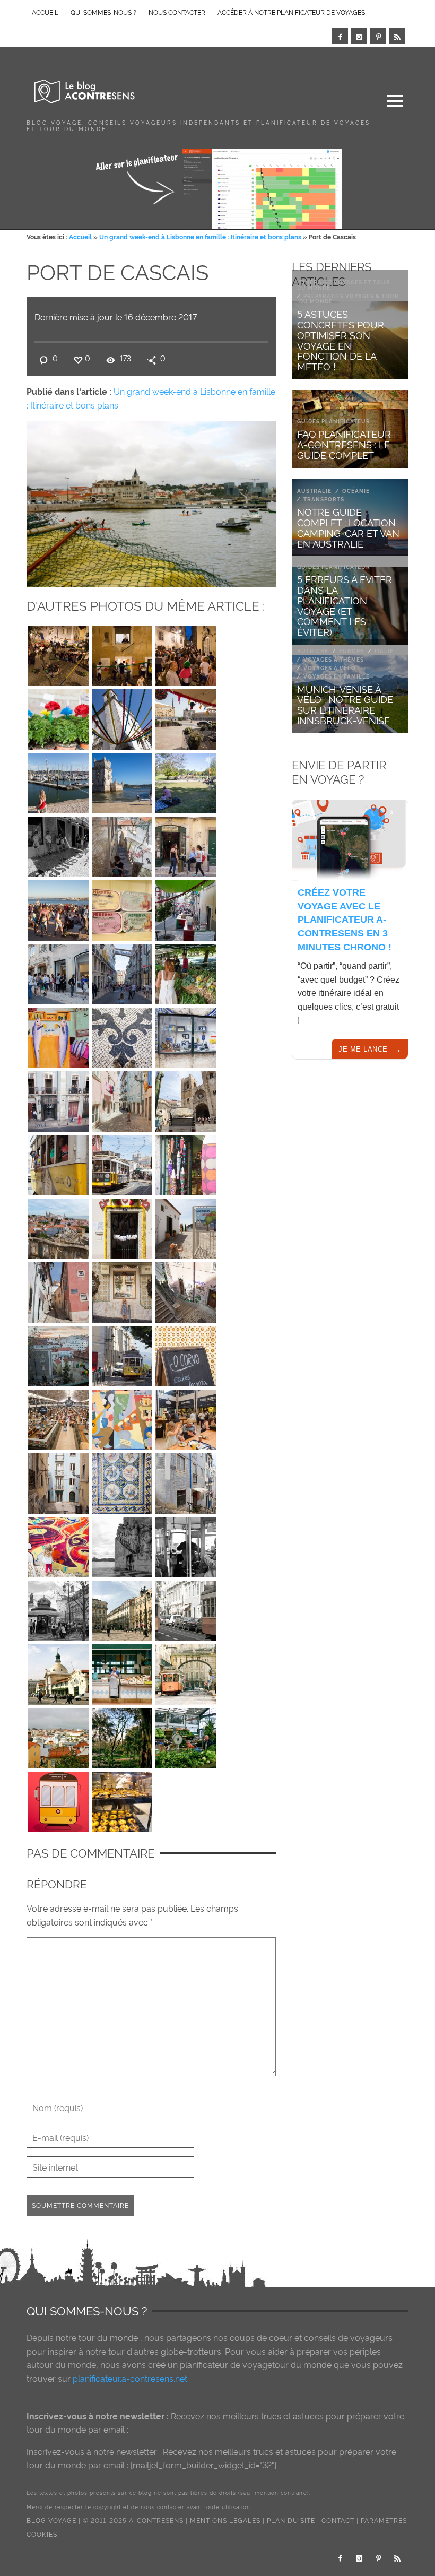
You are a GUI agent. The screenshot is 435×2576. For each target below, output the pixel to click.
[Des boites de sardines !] (122, 908)
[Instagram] (359, 36)
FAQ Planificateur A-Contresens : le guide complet (344, 444)
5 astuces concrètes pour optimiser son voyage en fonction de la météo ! (341, 340)
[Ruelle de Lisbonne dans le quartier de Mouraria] (58, 1481)
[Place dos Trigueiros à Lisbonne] (58, 653)
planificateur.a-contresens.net (130, 2378)
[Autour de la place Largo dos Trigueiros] (186, 1481)
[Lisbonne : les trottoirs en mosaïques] (122, 1035)
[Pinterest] (378, 36)
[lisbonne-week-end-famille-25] (122, 1354)
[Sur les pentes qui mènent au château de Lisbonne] (122, 844)
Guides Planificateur (334, 421)
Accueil (80, 236)
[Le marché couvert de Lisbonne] (58, 1672)
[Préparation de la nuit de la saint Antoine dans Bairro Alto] (186, 908)
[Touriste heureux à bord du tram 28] (58, 1163)
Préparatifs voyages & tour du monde (349, 298)
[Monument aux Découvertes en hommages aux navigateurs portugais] (122, 1545)
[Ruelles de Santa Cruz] (58, 1290)
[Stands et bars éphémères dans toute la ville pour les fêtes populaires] (122, 653)
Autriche (313, 651)
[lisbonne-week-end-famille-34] (186, 1163)
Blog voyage (51, 2520)
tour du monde (108, 2337)
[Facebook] (340, 36)
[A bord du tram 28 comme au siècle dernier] (186, 1545)
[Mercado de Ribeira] (186, 1736)
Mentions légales (225, 2520)
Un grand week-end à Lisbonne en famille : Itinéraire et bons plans (200, 236)
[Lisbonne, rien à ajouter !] (186, 1035)
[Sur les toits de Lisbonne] (58, 1736)
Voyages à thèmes (334, 659)
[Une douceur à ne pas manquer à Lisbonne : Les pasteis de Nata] (122, 1799)
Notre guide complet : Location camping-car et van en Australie (348, 527)
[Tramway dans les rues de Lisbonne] (186, 1672)
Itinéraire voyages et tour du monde (344, 285)
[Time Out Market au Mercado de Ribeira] (58, 1417)
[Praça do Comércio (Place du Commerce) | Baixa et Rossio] (186, 717)
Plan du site (291, 2520)
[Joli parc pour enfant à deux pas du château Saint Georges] (186, 1226)
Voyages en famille (337, 676)
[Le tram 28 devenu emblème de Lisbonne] (58, 1799)
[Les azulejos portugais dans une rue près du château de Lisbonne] (122, 1290)
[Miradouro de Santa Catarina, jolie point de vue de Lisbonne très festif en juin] (58, 908)
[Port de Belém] (58, 780)
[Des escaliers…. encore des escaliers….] (186, 1290)
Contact (338, 2520)
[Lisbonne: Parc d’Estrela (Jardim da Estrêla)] (122, 1736)
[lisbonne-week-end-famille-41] (58, 1035)
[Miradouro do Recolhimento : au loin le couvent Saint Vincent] (58, 1226)
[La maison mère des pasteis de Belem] (58, 844)
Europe (351, 651)
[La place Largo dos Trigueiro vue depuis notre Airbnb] (58, 1354)
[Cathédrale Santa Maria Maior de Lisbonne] (186, 1099)
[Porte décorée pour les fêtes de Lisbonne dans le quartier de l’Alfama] (122, 1226)
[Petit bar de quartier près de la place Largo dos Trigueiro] (186, 844)
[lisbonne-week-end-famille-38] (58, 1099)
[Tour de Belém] (122, 780)
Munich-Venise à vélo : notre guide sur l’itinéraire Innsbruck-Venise (345, 704)
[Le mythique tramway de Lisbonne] (186, 1608)
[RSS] (397, 36)
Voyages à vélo (330, 668)
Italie (384, 651)
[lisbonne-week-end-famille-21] (186, 1417)
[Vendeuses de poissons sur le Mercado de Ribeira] (122, 1672)
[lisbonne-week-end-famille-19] (122, 1481)
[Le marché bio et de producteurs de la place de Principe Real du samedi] (186, 972)
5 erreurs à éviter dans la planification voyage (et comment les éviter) (345, 605)
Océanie (356, 491)
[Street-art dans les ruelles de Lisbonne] (122, 1417)
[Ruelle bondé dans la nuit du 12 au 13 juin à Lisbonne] (186, 653)
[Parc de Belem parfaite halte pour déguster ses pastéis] (186, 780)
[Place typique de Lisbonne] (122, 1608)
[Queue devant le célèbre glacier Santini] (58, 972)
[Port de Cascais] (151, 501)
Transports (324, 499)
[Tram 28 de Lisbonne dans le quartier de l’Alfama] (122, 1163)
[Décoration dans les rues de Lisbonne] (122, 717)
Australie (314, 491)
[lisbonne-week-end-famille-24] (186, 1354)
